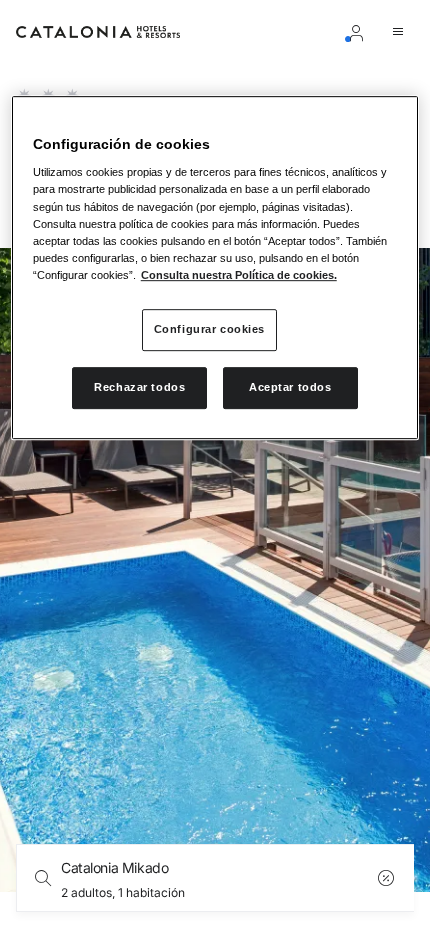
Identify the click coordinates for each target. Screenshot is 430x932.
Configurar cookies (209, 329)
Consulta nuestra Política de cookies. (239, 275)
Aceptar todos (290, 387)
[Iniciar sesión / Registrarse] (360, 32)
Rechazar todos (139, 387)
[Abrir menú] (402, 32)
